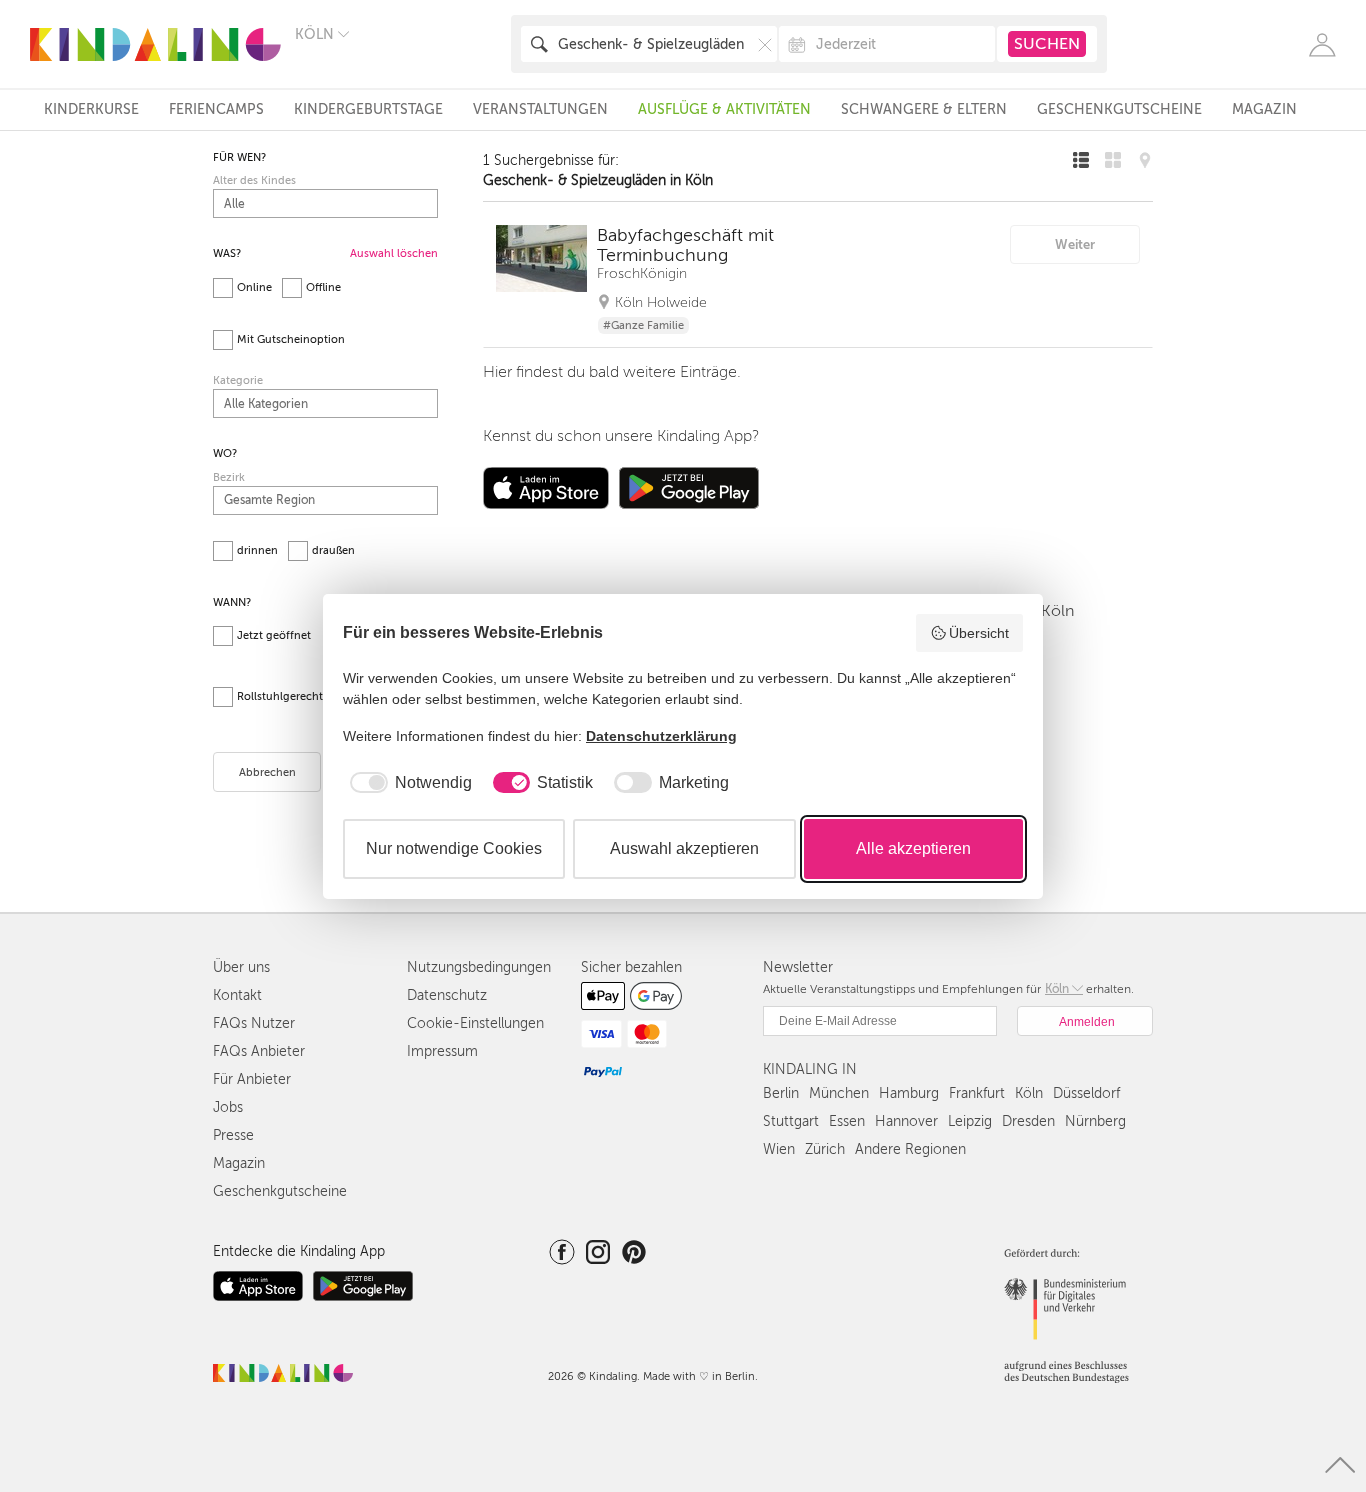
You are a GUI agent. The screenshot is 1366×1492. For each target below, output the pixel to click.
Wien (779, 1149)
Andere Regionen (910, 1149)
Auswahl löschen (394, 253)
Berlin (781, 1093)
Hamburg (909, 1093)
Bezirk (229, 477)
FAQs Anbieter (259, 1051)
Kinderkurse (91, 109)
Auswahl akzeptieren (684, 848)
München (839, 1093)
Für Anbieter (252, 1079)
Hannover (906, 1121)
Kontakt (237, 995)
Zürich (825, 1149)
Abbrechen (267, 772)
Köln (1029, 1093)
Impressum (442, 1051)
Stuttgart (791, 1121)
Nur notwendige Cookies (454, 848)
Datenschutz (447, 995)
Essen (847, 1121)
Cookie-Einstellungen (475, 1023)
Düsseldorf (1086, 1093)
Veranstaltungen (540, 109)
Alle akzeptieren (913, 848)
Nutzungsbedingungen (479, 967)
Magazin (1264, 109)
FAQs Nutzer (254, 1023)
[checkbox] (407, 783)
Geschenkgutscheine (1119, 109)
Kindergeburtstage (368, 109)
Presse (233, 1135)
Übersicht (979, 633)
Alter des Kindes (254, 180)
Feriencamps (216, 109)
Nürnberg (1095, 1121)
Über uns (241, 967)
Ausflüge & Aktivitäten (724, 109)
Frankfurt (977, 1093)
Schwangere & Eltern (924, 109)
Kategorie (238, 380)
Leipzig (970, 1121)
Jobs (228, 1107)
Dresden (1028, 1121)
